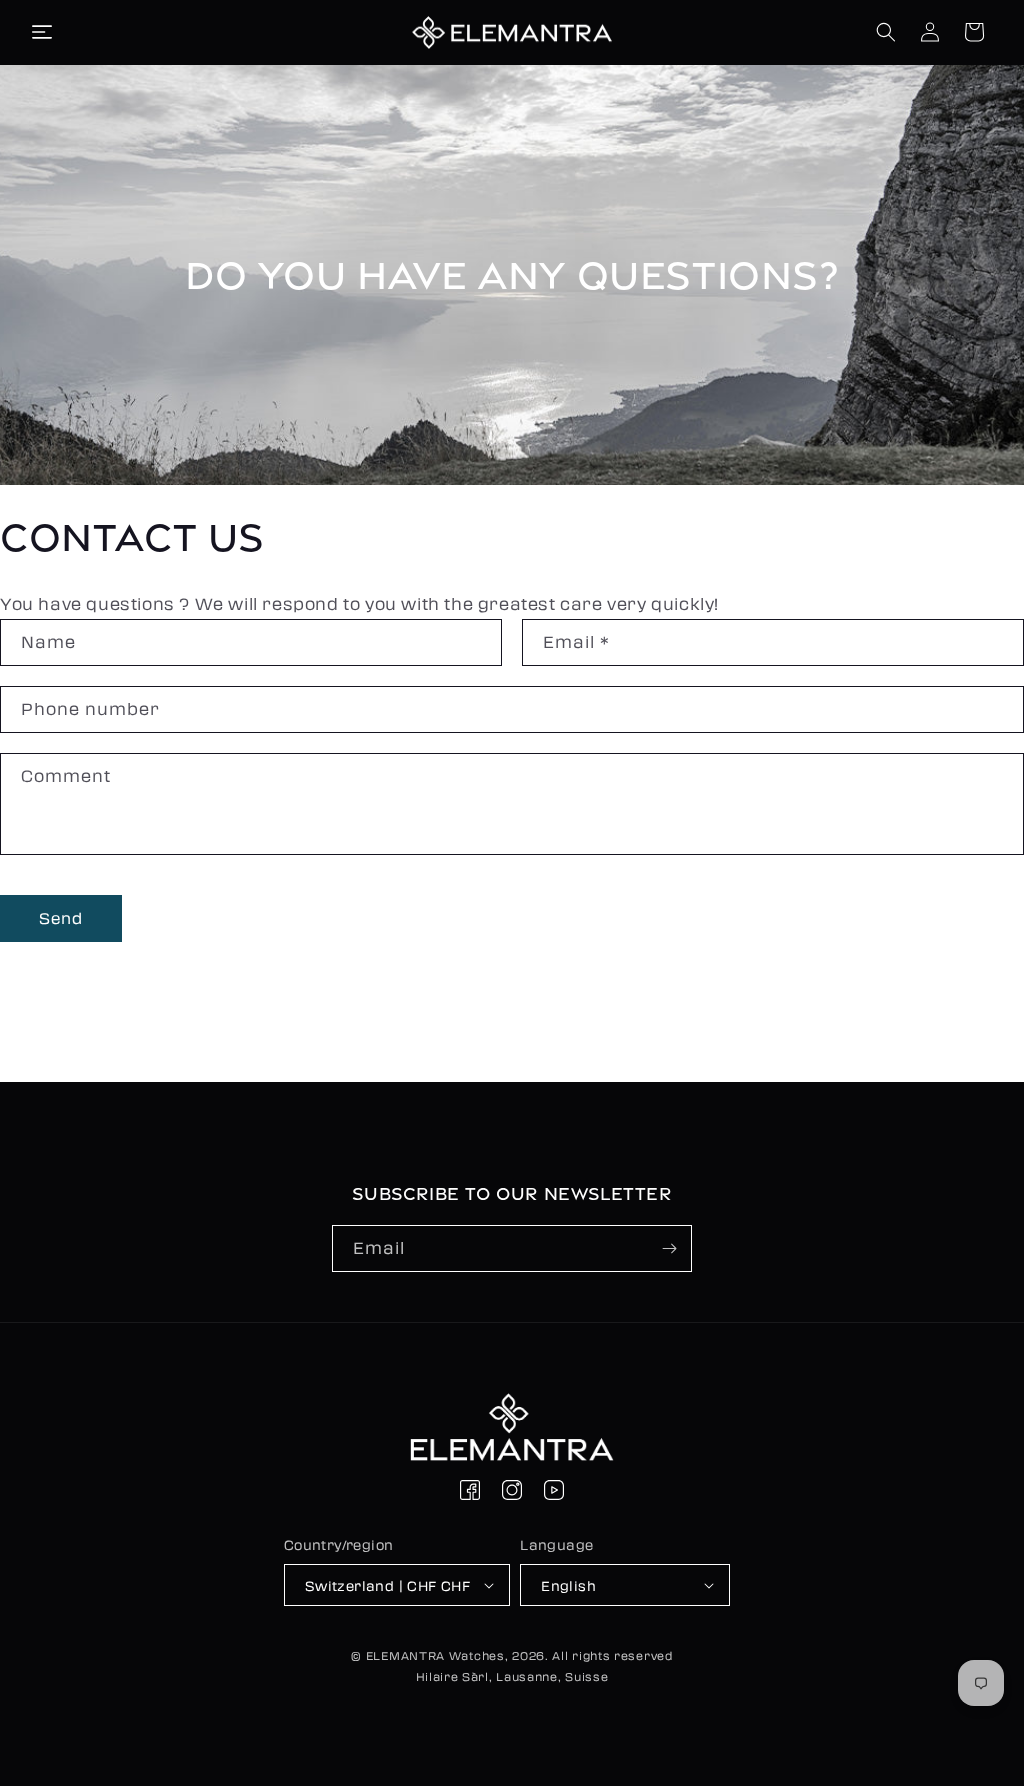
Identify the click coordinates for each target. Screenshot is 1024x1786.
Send (61, 918)
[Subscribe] (669, 1248)
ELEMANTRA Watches (435, 1655)
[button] (42, 32)
